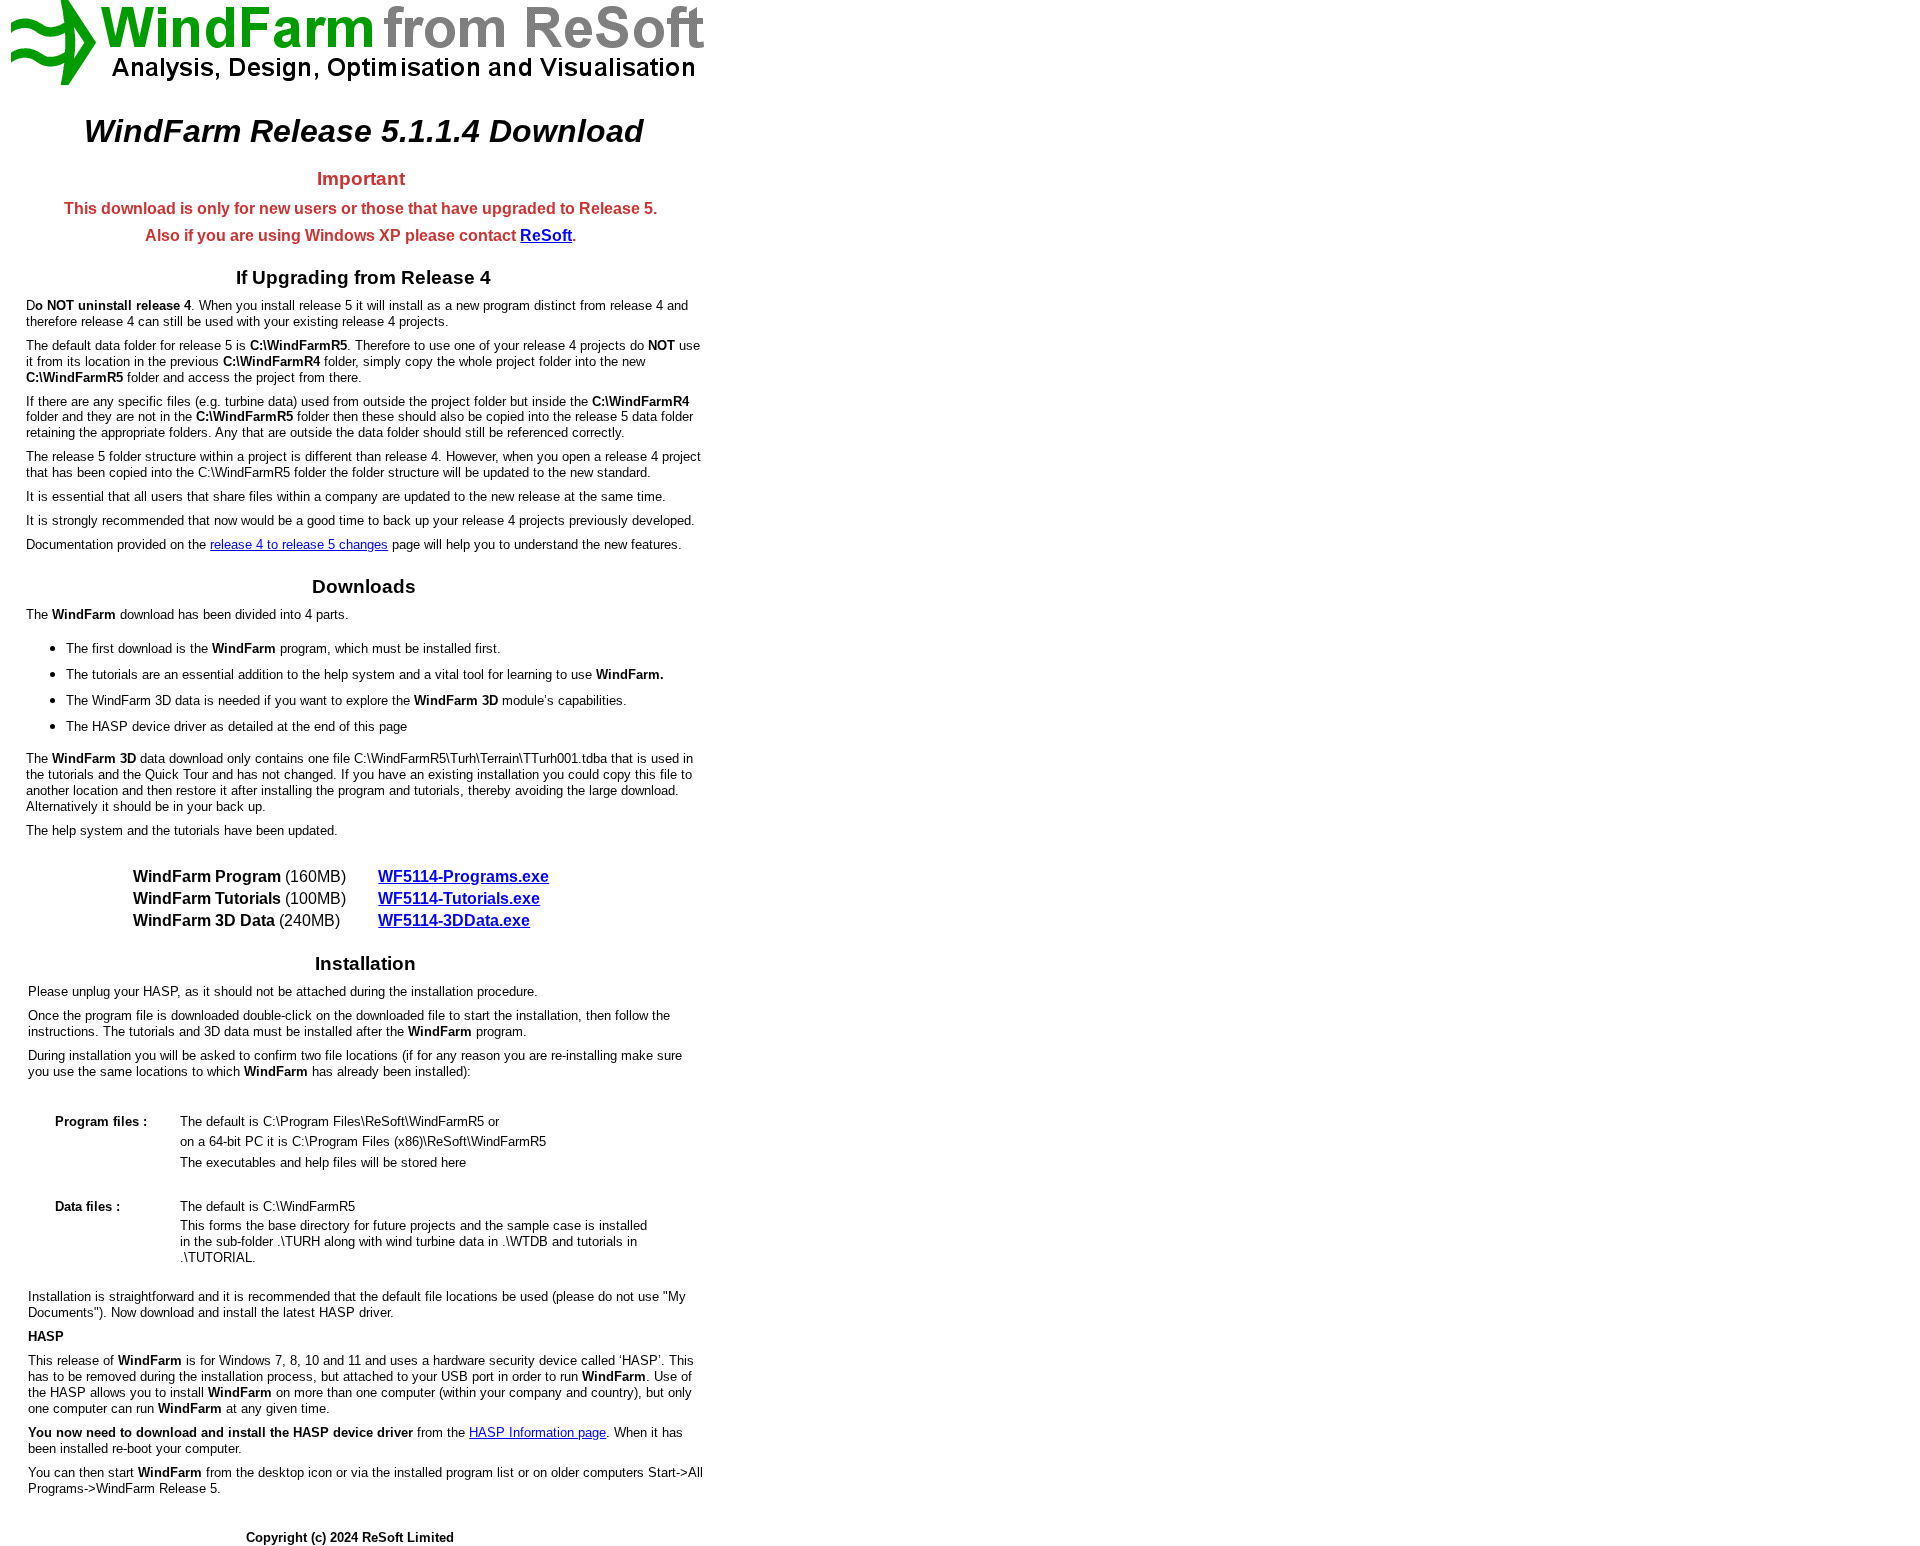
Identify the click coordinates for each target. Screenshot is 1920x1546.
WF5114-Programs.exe (463, 876)
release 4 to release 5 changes (299, 544)
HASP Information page (537, 1432)
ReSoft (546, 235)
